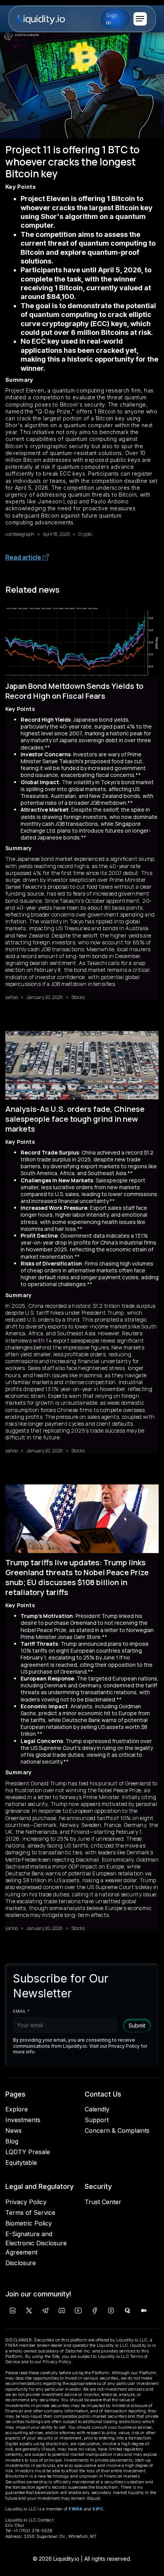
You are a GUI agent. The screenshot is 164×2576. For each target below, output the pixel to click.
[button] (140, 19)
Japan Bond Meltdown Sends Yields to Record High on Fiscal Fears (74, 691)
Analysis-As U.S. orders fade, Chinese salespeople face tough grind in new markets (75, 1119)
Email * (21, 2011)
